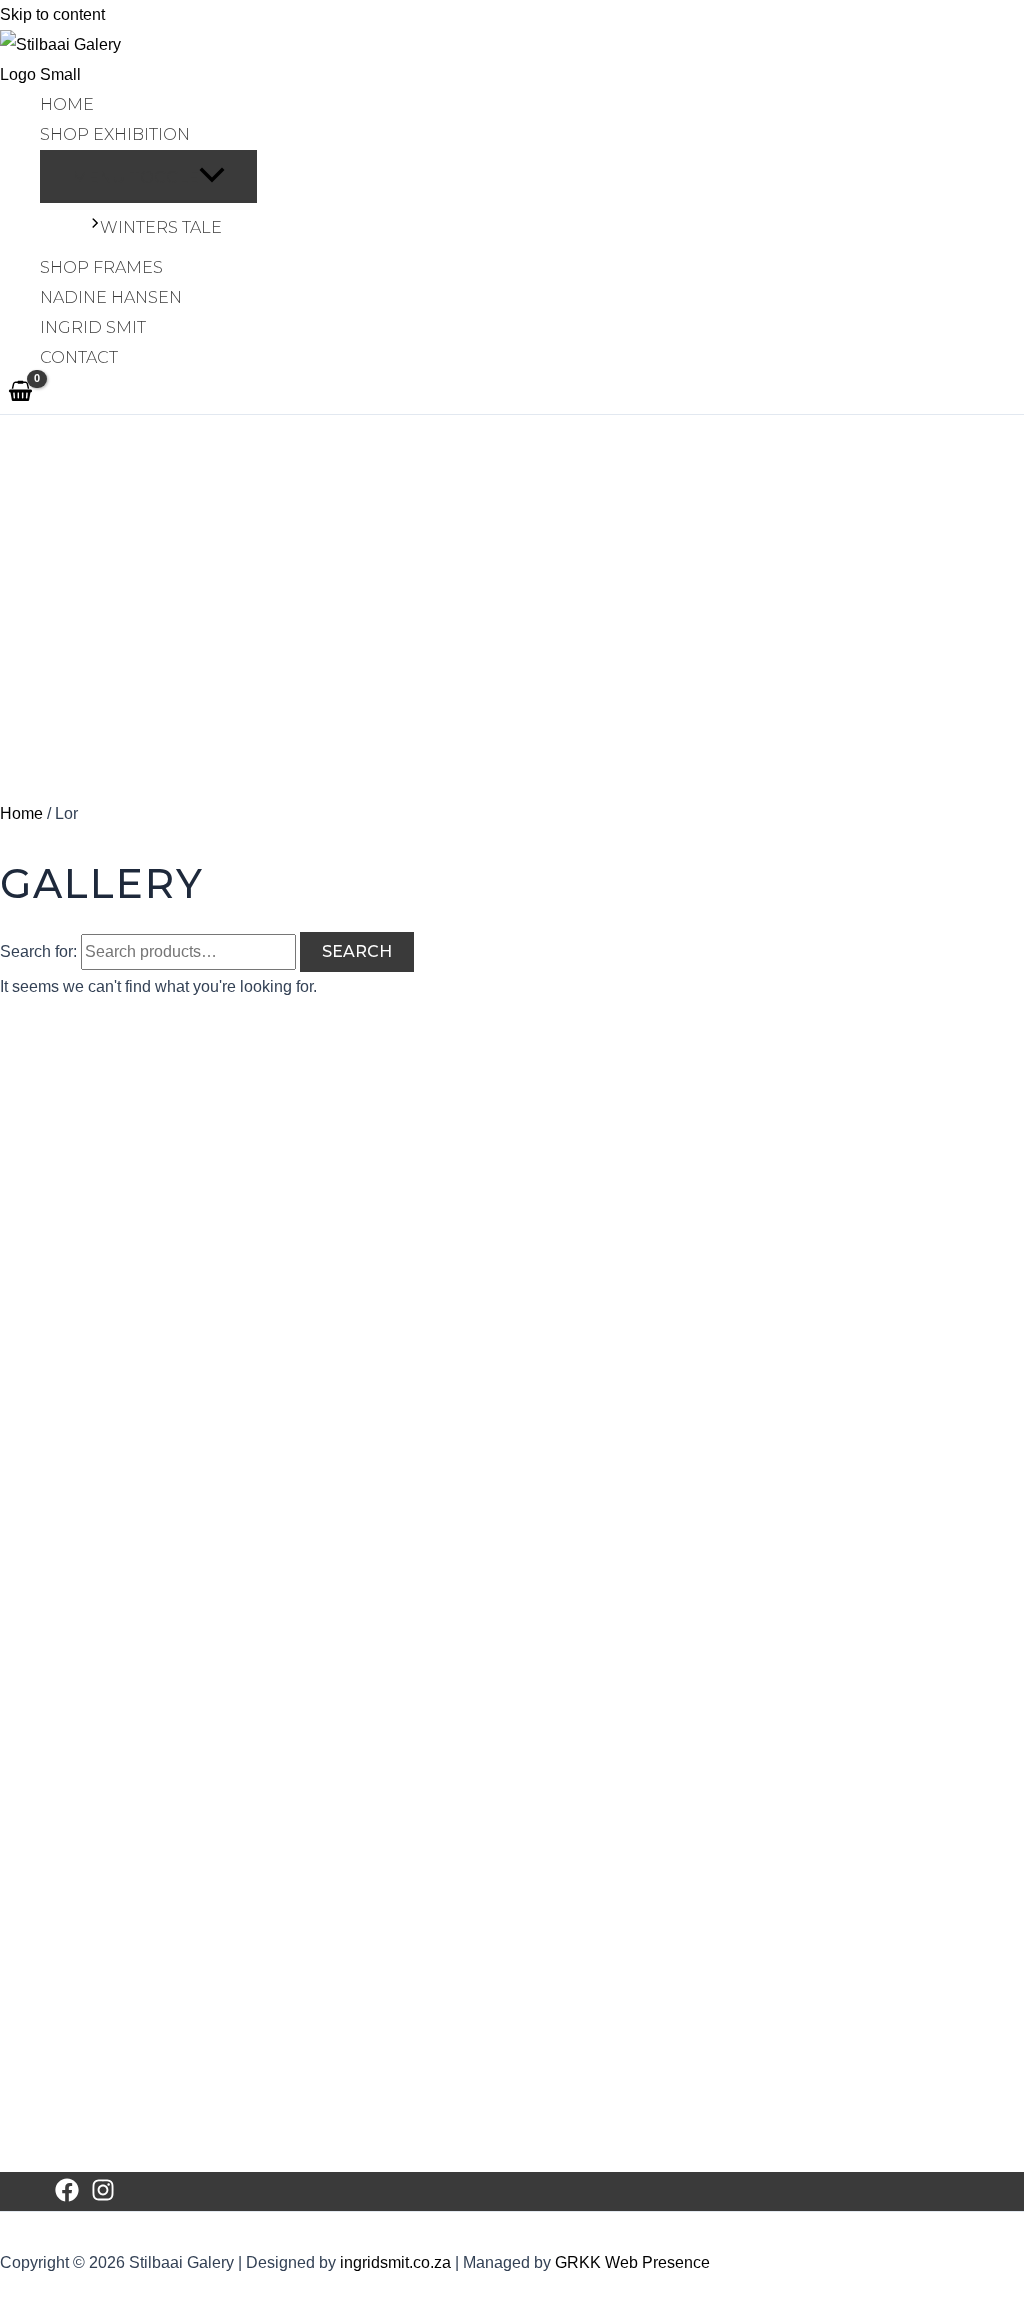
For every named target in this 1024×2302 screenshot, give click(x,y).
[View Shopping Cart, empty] (21, 393)
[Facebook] (67, 2196)
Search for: (38, 951)
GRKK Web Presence (632, 2262)
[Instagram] (103, 2196)
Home (21, 813)
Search (357, 951)
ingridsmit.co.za (395, 2262)
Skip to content (52, 14)
